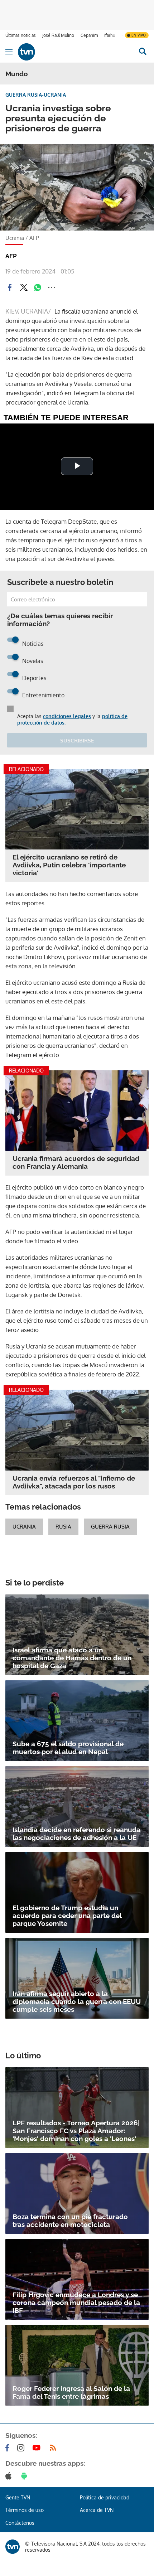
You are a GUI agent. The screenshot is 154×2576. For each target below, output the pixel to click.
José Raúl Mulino (58, 35)
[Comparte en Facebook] (10, 287)
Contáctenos (20, 2523)
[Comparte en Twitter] (24, 287)
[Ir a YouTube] (38, 2448)
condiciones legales (67, 716)
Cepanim (89, 35)
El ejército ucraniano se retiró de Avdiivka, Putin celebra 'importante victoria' (69, 865)
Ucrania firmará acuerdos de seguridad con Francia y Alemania (76, 1162)
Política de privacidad (105, 2497)
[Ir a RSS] (54, 2448)
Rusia (63, 1527)
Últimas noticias (21, 35)
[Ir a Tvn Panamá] (74, 52)
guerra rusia (110, 1527)
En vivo (139, 35)
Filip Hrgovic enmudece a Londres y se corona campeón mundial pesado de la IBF (76, 2303)
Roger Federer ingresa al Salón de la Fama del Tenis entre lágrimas (71, 2392)
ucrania (24, 1527)
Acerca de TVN (97, 2510)
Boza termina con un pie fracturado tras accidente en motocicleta (70, 2221)
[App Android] (25, 2476)
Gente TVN (18, 2497)
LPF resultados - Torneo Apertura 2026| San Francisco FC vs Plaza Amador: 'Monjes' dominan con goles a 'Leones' (76, 2131)
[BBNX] (13, 2547)
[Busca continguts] (142, 52)
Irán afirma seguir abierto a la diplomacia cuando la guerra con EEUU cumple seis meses (77, 2001)
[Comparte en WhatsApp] (38, 287)
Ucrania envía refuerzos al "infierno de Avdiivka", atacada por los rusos (74, 1482)
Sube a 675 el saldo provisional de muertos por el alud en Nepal (68, 1748)
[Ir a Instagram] (22, 2448)
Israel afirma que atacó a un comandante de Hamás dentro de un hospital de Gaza (72, 1658)
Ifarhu (110, 35)
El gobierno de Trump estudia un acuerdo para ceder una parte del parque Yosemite (67, 1916)
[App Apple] (10, 2476)
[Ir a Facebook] (9, 2448)
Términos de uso (25, 2510)
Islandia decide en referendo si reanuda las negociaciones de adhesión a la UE (76, 1834)
